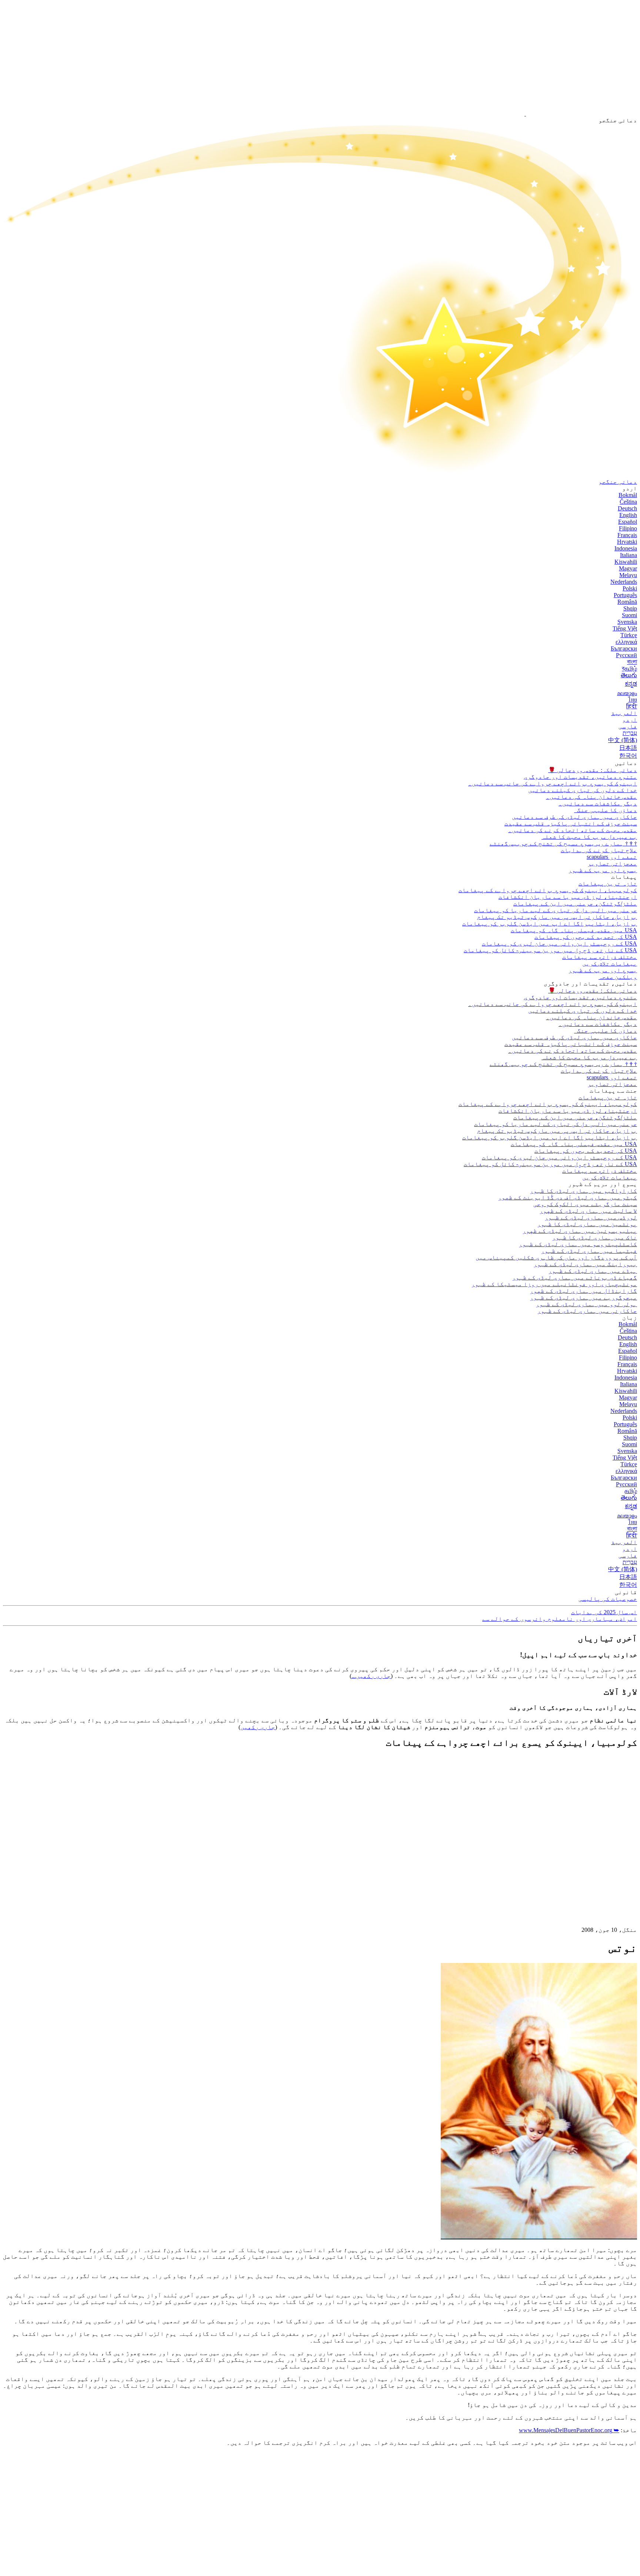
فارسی (628, 726)
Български (624, 648)
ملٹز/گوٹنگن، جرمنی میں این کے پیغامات (575, 903)
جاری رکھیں (258, 1727)
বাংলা (632, 662)
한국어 (628, 756)
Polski (630, 588)
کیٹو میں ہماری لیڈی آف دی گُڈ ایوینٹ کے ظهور (567, 1197)
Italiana (629, 555)
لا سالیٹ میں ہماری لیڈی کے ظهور (588, 1211)
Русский (626, 655)
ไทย (633, 700)
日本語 (628, 748)
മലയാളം (627, 693)
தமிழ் (631, 1491)
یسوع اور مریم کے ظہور (603, 870)
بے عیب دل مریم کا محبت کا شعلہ (589, 837)
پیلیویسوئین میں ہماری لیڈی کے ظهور (580, 1231)
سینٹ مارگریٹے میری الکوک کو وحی (585, 1204)
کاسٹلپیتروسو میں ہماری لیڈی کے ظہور (578, 1244)
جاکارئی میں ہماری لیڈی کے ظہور (587, 1311)
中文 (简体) (623, 740)
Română (627, 602)
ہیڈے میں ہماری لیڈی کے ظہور (593, 1271)
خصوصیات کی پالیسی (608, 1599)
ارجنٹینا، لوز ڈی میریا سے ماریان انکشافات (568, 897)
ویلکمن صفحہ (618, 977)
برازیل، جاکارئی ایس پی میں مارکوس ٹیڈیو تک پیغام (557, 917)
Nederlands (624, 582)
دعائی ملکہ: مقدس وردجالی (593, 770)
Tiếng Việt (625, 628)
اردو (630, 720)
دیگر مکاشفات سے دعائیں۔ (598, 803)
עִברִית (630, 733)
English (628, 515)
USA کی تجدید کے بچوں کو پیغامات (586, 937)
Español (628, 522)
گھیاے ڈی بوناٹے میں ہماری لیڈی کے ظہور (574, 1277)
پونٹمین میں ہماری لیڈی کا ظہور (587, 1224)
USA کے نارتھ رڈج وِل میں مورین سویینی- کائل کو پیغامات (550, 950)
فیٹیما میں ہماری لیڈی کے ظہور (589, 1251)
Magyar (628, 568)
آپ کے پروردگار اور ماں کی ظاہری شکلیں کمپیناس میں (556, 1257)
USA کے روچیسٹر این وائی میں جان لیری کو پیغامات (559, 943)
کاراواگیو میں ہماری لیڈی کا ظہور (583, 1191)
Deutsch (627, 508)
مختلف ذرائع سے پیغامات (600, 957)
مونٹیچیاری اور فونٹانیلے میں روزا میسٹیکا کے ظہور (554, 1284)
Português (625, 595)
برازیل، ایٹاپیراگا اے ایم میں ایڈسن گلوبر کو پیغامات (550, 923)
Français (627, 535)
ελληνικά (626, 642)
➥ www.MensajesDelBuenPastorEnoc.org (569, 2430)
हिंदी (632, 706)
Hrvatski (627, 542)
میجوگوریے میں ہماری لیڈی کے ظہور (583, 1297)
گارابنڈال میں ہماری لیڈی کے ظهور (583, 1291)
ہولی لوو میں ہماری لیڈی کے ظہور (586, 1304)
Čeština (628, 502)
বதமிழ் (629, 668)
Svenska (627, 622)
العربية (624, 713)
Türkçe (629, 635)
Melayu (628, 575)
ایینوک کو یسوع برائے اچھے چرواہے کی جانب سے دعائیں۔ (553, 783)
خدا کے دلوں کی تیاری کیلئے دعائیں (583, 790)
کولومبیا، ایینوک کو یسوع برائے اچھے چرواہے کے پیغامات (548, 890)
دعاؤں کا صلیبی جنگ (606, 810)
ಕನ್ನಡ (631, 684)
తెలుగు (629, 675)
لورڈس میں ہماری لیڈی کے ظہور (591, 1217)
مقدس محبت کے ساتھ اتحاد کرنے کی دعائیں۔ (573, 830)
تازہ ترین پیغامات (608, 883)
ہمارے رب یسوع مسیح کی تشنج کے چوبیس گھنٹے (563, 843)
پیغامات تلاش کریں (610, 963)
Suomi (629, 615)
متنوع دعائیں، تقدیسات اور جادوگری (580, 777)
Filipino (628, 528)
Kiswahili (626, 562)
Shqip (630, 608)
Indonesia (626, 548)
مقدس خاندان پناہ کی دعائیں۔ (591, 797)
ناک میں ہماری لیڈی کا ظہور (594, 1237)
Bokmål (628, 495)
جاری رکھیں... (371, 1676)
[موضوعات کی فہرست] (581, 1866)
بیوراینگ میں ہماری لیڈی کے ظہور (585, 1264)
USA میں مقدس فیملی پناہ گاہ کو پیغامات (574, 930)
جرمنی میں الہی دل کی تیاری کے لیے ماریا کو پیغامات (556, 910)
